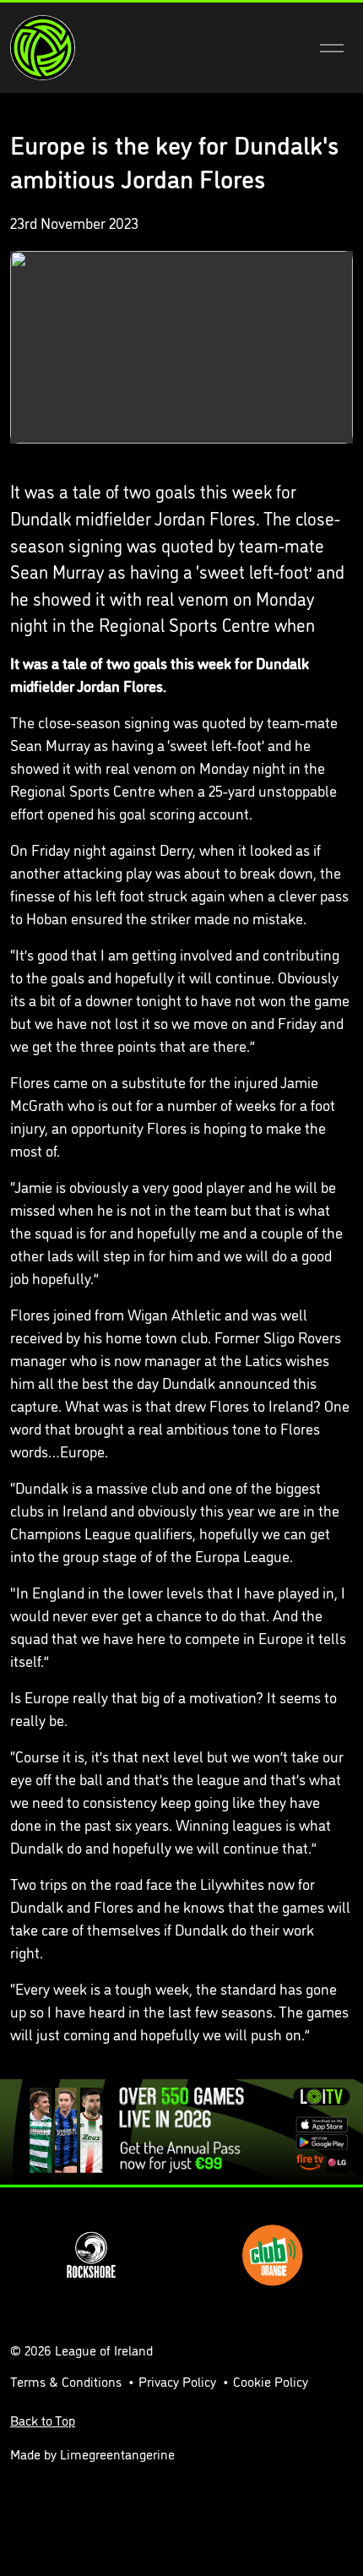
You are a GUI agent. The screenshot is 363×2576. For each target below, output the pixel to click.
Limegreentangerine (117, 2453)
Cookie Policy (271, 2381)
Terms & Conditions (66, 2381)
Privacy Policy (177, 2381)
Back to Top (43, 2420)
